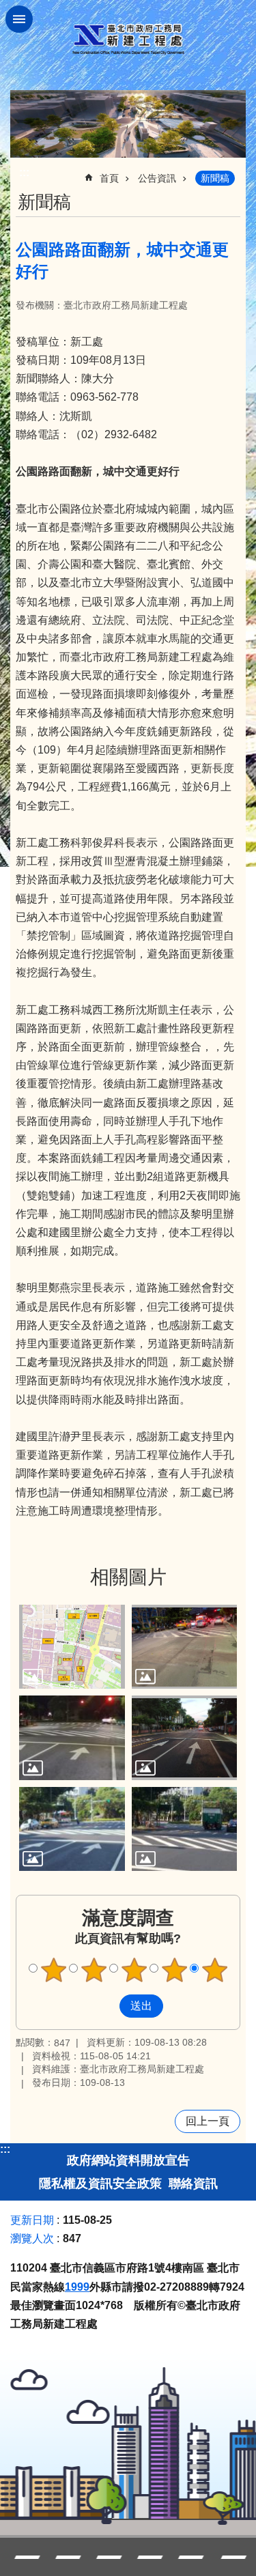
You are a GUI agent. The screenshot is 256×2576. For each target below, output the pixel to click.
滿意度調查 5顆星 (214, 1970)
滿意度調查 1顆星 (53, 1970)
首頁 (109, 178)
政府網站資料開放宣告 (128, 2160)
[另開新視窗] (128, 124)
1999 (77, 2287)
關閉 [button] (19, 19)
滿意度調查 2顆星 (94, 1970)
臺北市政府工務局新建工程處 (128, 39)
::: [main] (24, 172)
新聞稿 (215, 178)
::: (5, 2149)
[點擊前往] (72, 1647)
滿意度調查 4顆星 (174, 1970)
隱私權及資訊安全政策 (100, 2184)
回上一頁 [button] (208, 2121)
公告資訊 (157, 178)
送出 (106, 2006)
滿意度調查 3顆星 (134, 1970)
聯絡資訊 (193, 2184)
